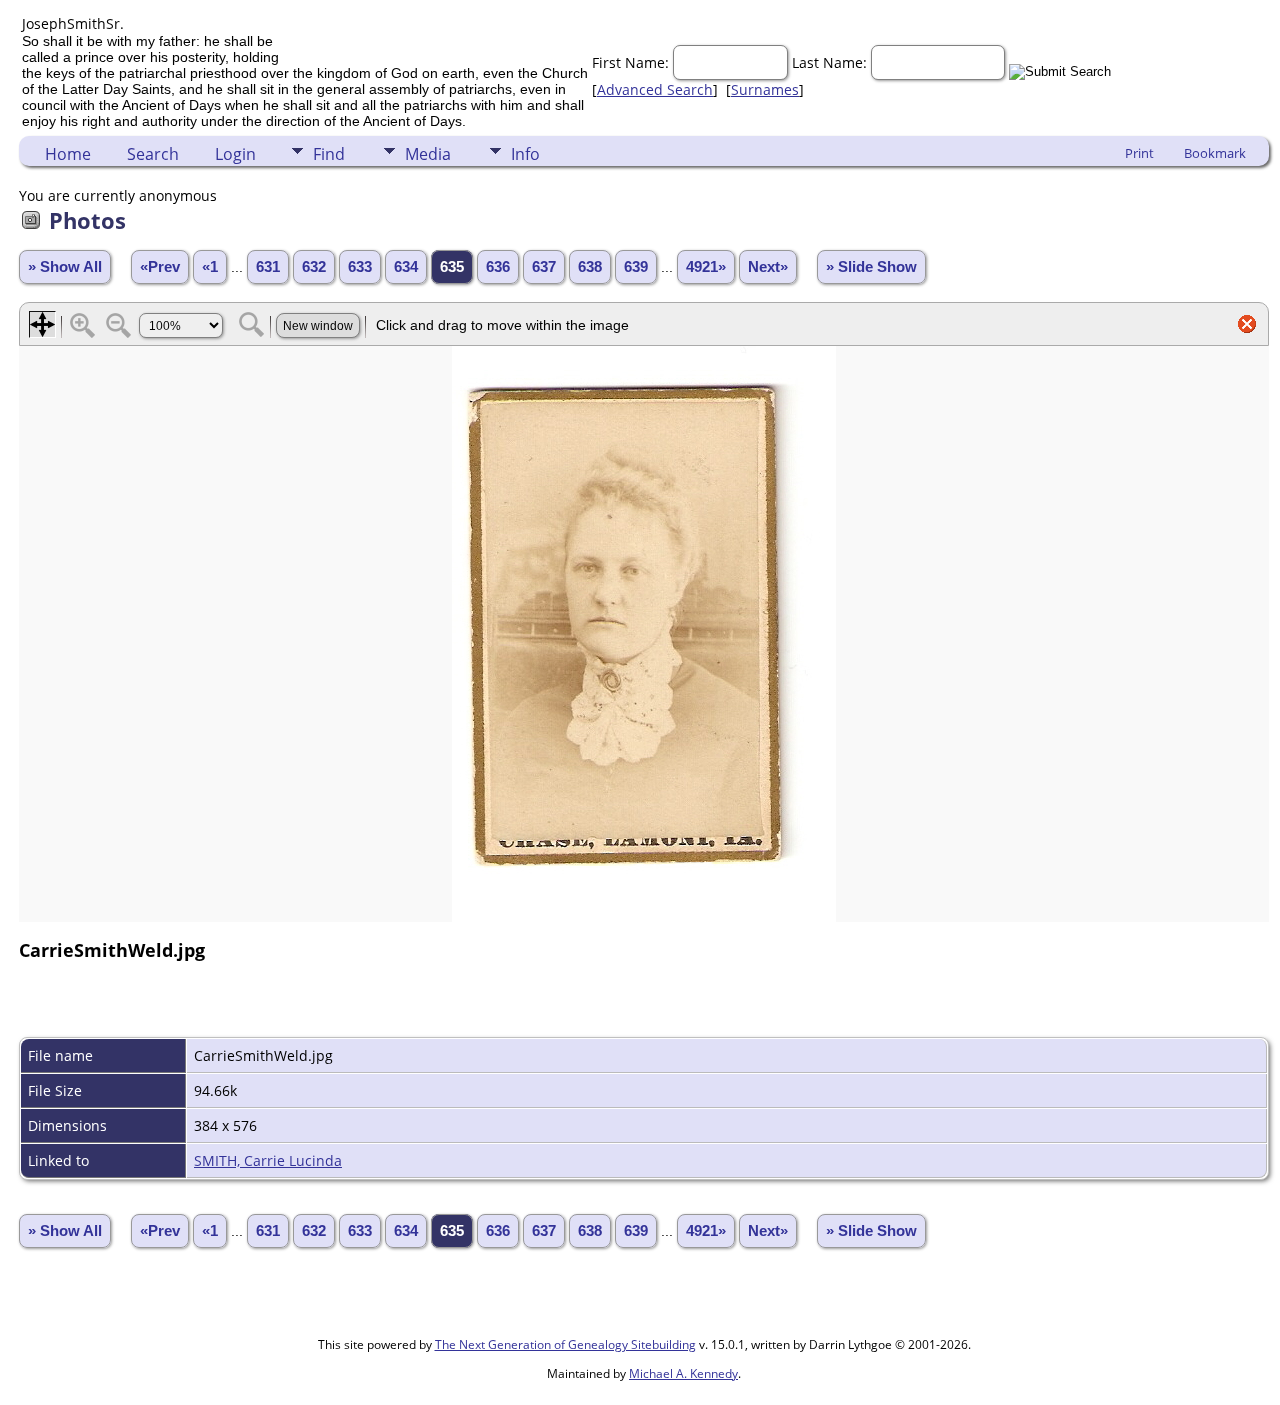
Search (153, 154)
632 (314, 267)
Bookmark (1215, 153)
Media (428, 154)
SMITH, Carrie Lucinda (268, 1160)
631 (268, 267)
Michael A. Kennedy (683, 1373)
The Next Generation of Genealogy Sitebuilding (565, 1344)
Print (1139, 153)
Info (525, 154)
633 (360, 267)
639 (636, 267)
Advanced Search (655, 89)
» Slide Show (871, 267)
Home (68, 154)
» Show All (65, 267)
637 (544, 267)
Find (329, 154)
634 (406, 267)
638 (590, 267)
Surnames (765, 89)
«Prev (160, 267)
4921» (706, 267)
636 (498, 267)
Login (235, 154)
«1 (210, 267)
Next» (768, 267)
